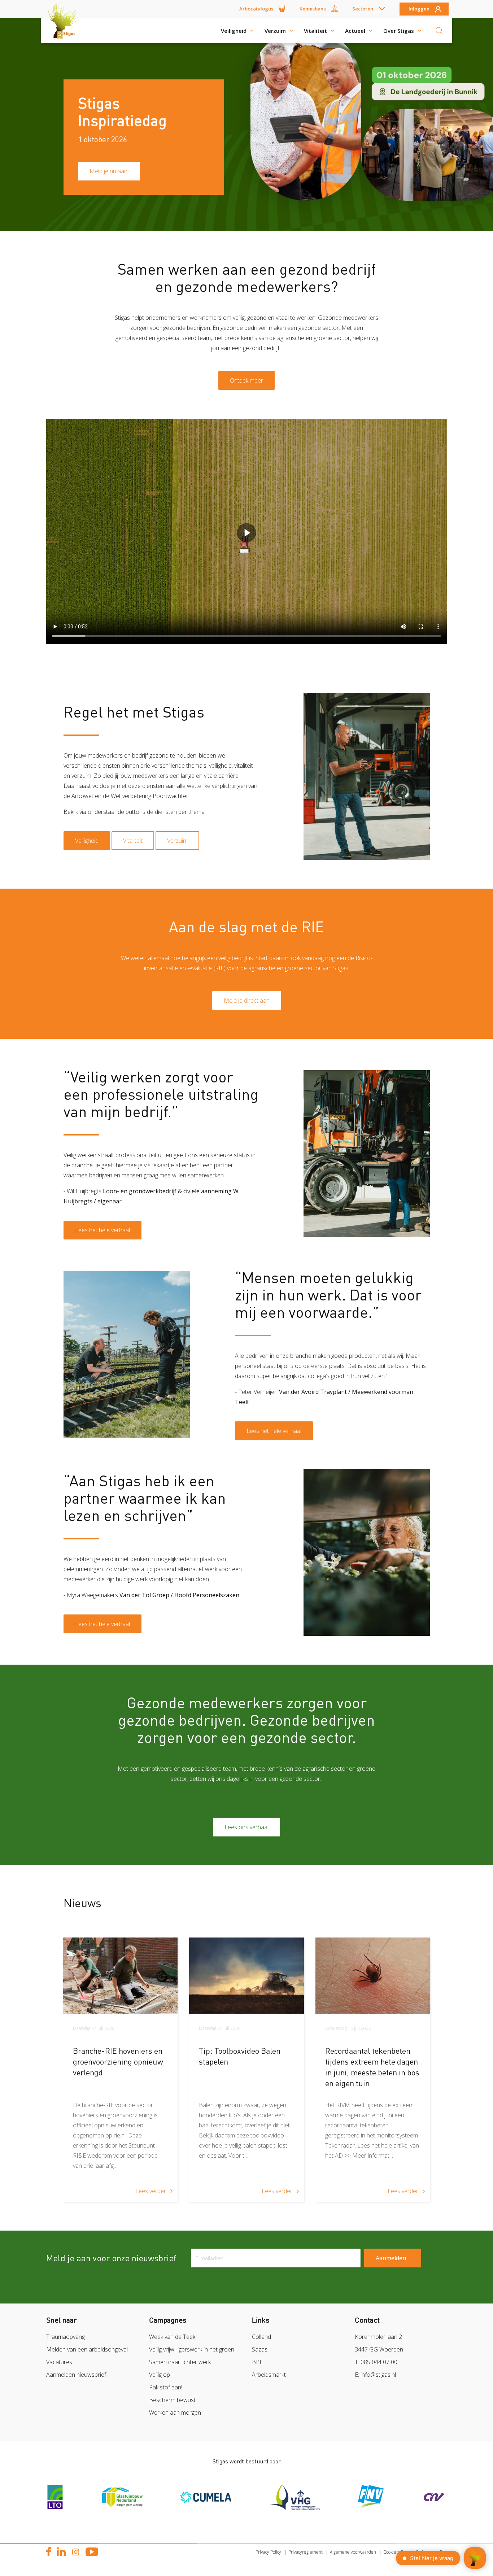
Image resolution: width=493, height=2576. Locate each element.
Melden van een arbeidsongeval (87, 2349)
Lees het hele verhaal (102, 1230)
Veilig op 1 (162, 2375)
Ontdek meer (247, 380)
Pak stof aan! (166, 2387)
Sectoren (363, 9)
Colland (261, 2337)
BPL (257, 2362)
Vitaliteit (315, 31)
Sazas (260, 2349)
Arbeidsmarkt (269, 2375)
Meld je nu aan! (109, 171)
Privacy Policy (268, 2552)
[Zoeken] (439, 31)
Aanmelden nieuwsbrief (76, 2375)
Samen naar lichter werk (180, 2362)
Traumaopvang (66, 2337)
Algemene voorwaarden (353, 2552)
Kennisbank (313, 9)
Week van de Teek (172, 2337)
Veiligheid (234, 31)
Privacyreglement (306, 2552)
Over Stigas (399, 31)
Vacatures (59, 2362)
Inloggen (419, 9)
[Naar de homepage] (66, 31)
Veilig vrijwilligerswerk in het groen (192, 2349)
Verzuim (275, 31)
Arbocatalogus (256, 9)
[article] (120, 2070)
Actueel (355, 31)
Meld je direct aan (247, 1001)
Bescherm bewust (172, 2400)
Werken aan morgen (175, 2412)
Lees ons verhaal (247, 1827)
